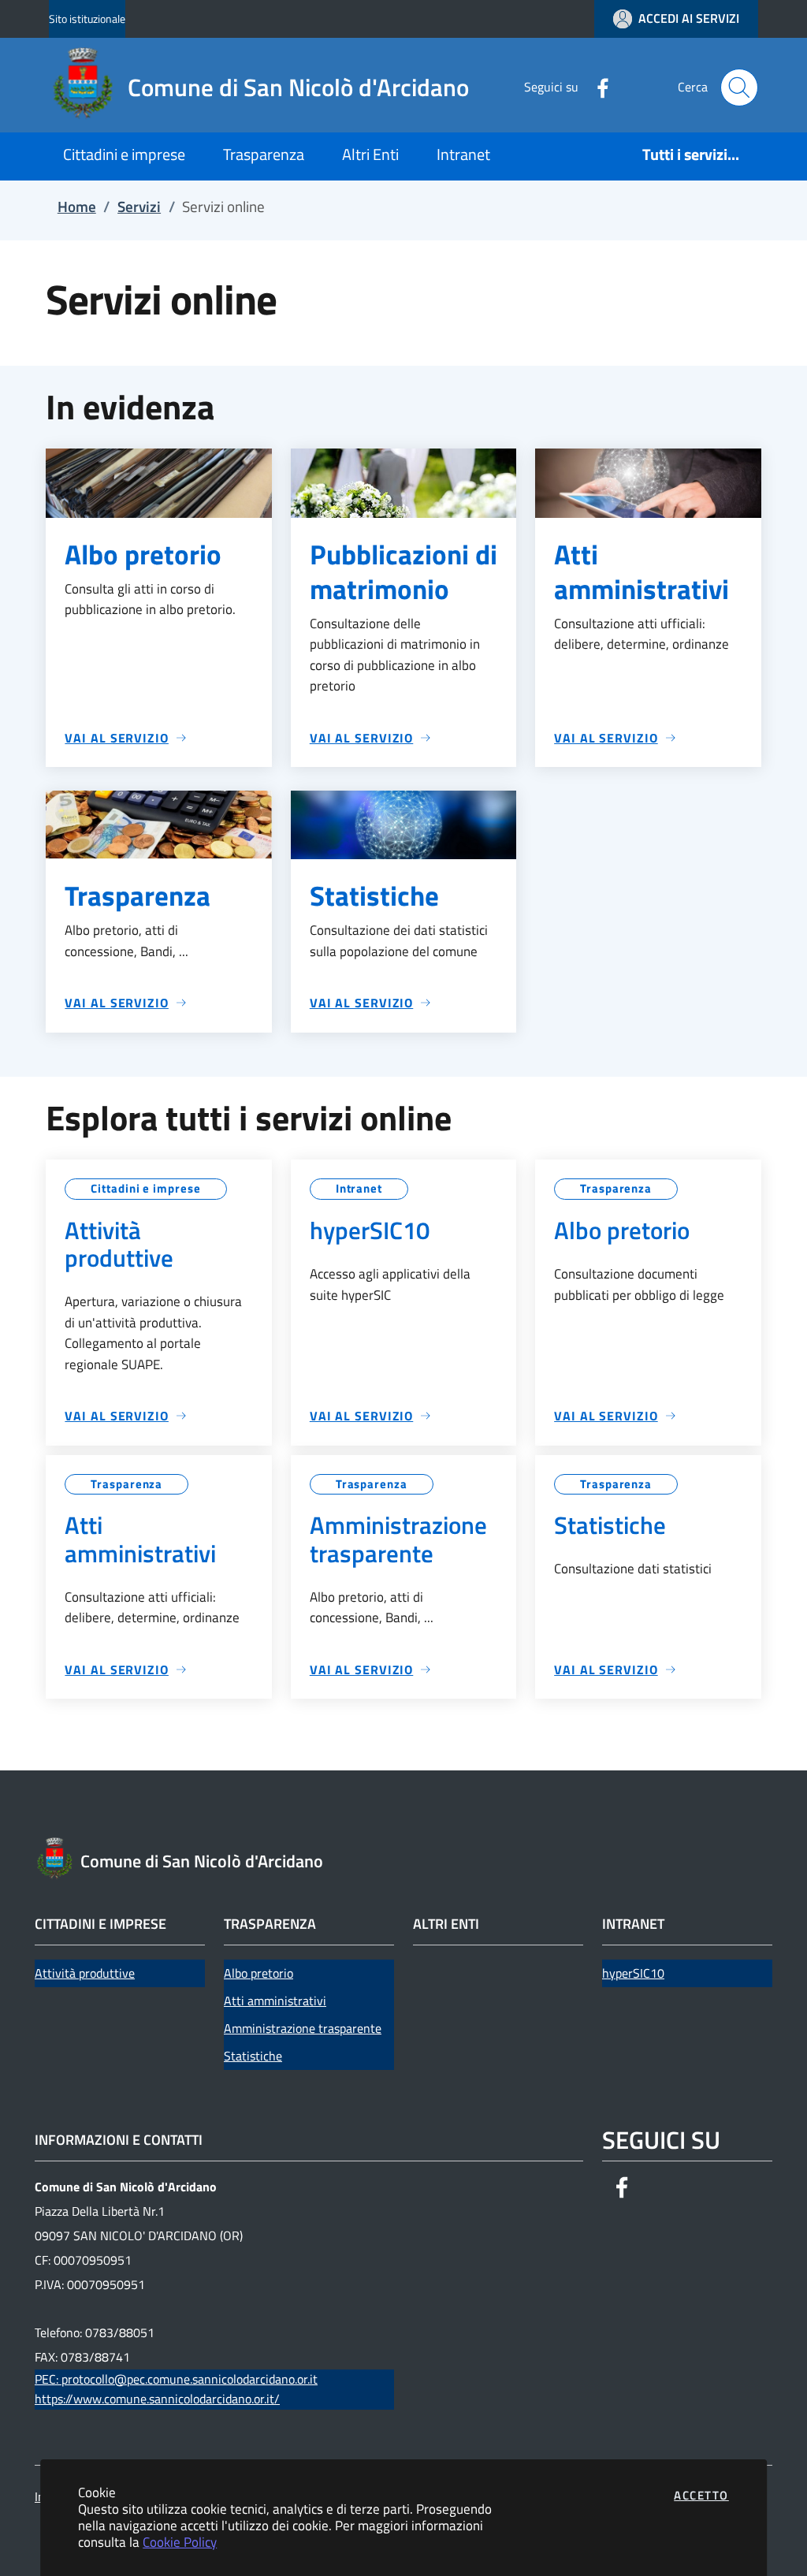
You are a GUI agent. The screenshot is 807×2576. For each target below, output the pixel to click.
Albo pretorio (258, 1973)
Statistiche (253, 2056)
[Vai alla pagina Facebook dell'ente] (597, 87)
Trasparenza (616, 1188)
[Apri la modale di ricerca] (739, 87)
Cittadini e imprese (145, 1188)
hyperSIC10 (633, 1973)
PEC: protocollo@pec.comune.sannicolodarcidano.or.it (176, 2379)
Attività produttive (85, 1973)
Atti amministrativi (275, 2001)
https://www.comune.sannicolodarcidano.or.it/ (157, 2399)
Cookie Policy (180, 2542)
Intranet (359, 1188)
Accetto (701, 2495)
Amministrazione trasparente (303, 2028)
